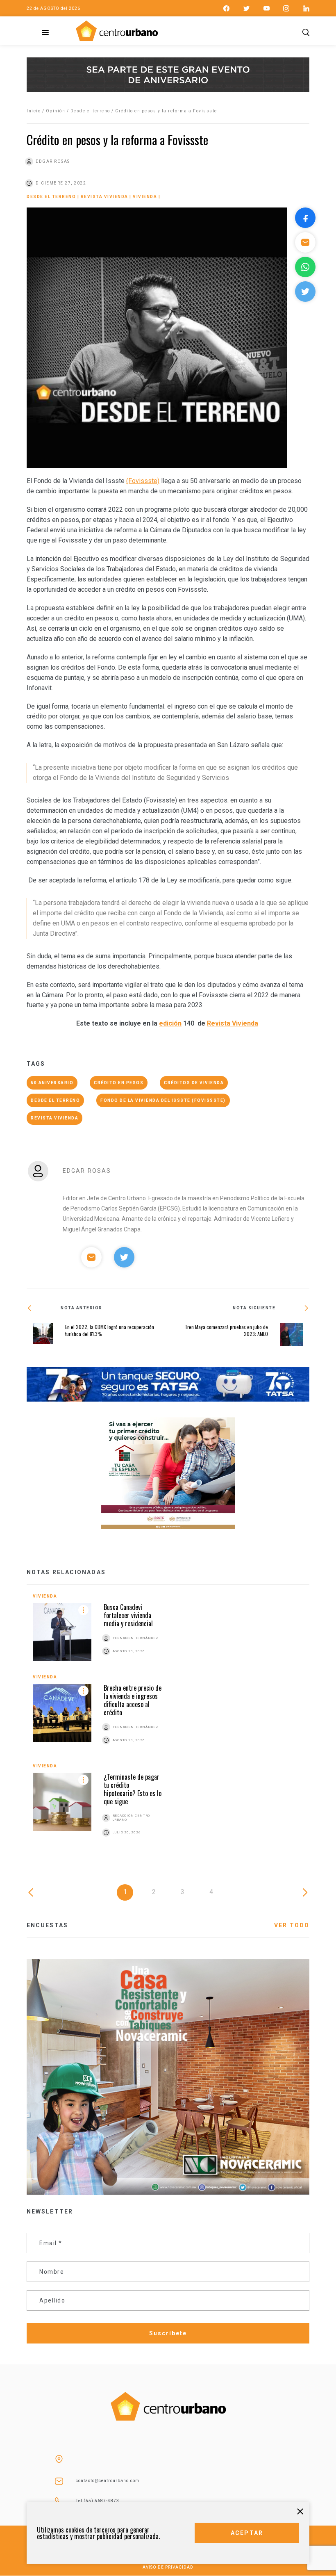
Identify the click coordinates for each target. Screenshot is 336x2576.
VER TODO (292, 1925)
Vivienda (145, 197)
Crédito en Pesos (119, 1083)
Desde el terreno (90, 111)
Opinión (56, 111)
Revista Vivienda (104, 197)
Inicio (34, 111)
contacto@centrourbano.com (108, 2481)
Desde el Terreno (55, 1100)
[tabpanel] (168, 1725)
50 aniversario (52, 1083)
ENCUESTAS (47, 1925)
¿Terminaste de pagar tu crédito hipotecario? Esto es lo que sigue (133, 1789)
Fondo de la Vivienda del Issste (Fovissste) (163, 1100)
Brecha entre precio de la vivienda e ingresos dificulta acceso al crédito (133, 1700)
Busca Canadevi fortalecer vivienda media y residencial (128, 1615)
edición (170, 1023)
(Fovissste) (143, 481)
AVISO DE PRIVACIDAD (168, 2567)
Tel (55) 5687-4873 (98, 2501)
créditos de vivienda (194, 1083)
